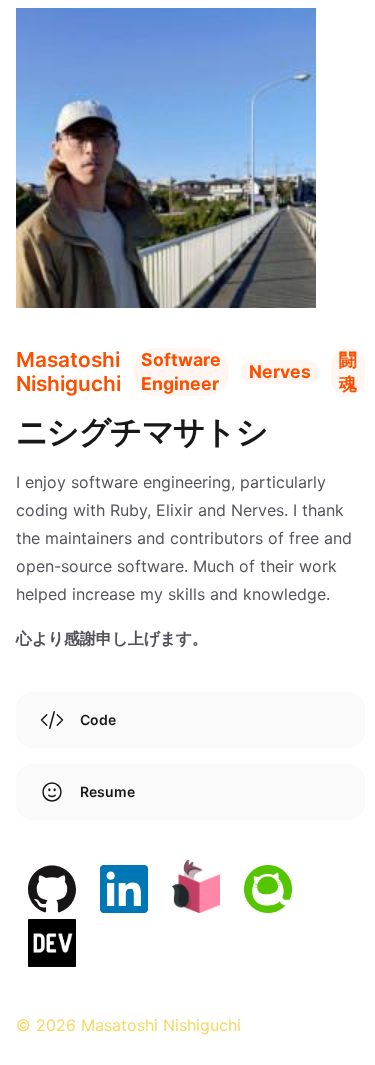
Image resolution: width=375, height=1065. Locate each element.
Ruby (128, 510)
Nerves (257, 510)
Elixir (174, 510)
